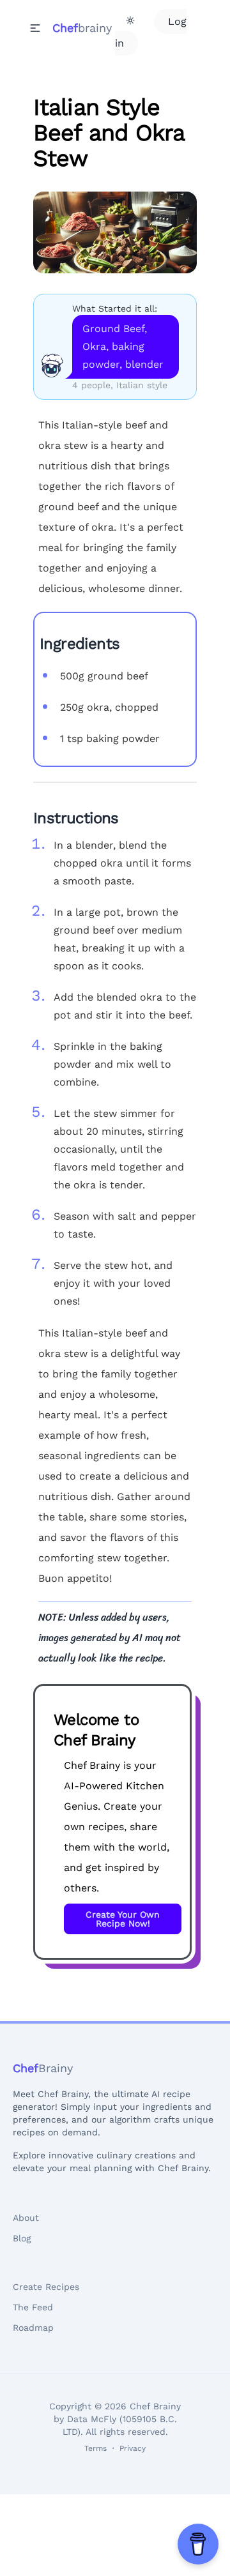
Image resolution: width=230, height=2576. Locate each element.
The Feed (33, 2307)
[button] (35, 28)
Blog (22, 2238)
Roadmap (33, 2328)
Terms (96, 2448)
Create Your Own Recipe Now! (123, 1919)
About (26, 2218)
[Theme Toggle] (130, 20)
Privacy (133, 2448)
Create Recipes (46, 2287)
